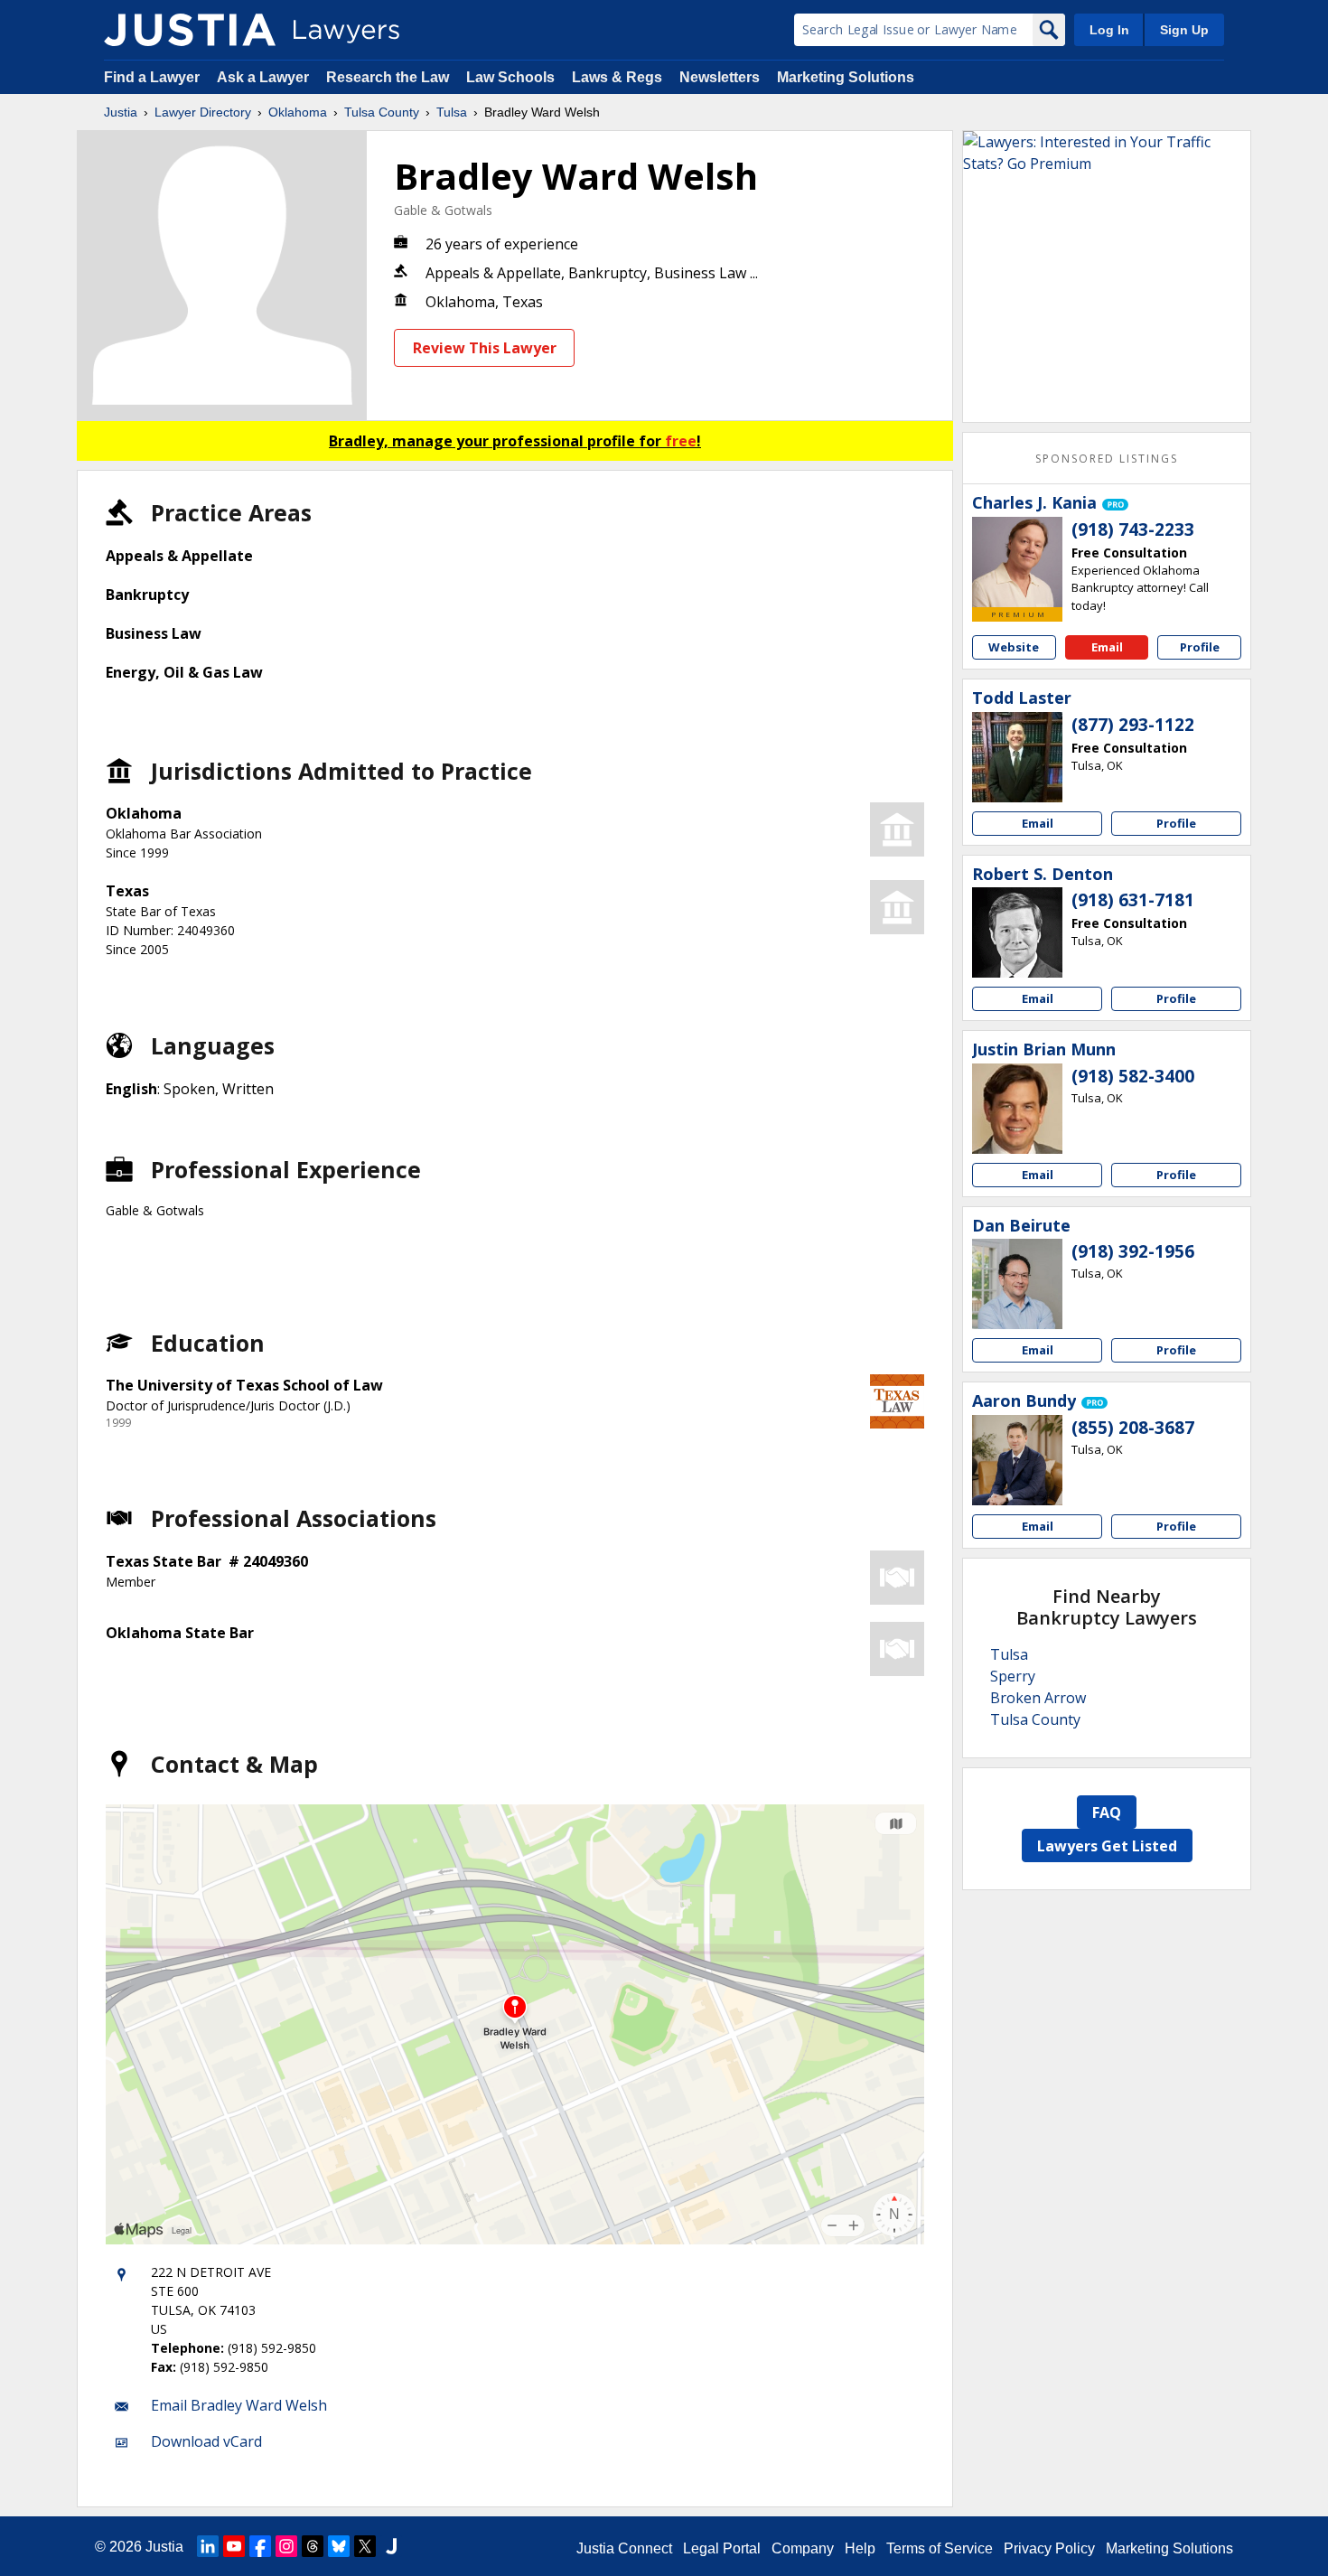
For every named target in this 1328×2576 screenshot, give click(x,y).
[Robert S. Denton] (1017, 932)
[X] (365, 2546)
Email (1107, 647)
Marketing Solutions (846, 77)
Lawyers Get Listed (1107, 1846)
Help (860, 2548)
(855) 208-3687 (1133, 1428)
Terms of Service (940, 2548)
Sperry (1013, 1676)
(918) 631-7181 (1133, 900)
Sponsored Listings (1107, 459)
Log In (1109, 30)
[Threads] (313, 2546)
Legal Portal (722, 2548)
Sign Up (1184, 30)
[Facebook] (260, 2546)
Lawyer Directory (203, 112)
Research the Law (388, 77)
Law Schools (510, 77)
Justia (121, 112)
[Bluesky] (339, 2546)
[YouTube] (234, 2546)
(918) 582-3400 (1133, 1076)
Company (803, 2548)
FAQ (1107, 1813)
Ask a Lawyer (265, 77)
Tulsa (452, 112)
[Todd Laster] (1017, 757)
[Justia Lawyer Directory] (190, 30)
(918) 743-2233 (1133, 529)
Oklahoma (298, 112)
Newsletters (720, 77)
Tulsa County (382, 112)
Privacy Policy (1049, 2548)
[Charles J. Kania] (1017, 562)
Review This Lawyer (485, 348)
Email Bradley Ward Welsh (239, 2405)
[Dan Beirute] (1017, 1284)
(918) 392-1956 (1133, 1251)
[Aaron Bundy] (1017, 1460)
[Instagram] (286, 2546)
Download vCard (206, 2441)
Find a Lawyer (152, 77)
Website (1014, 647)
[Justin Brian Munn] (1017, 1109)
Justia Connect (624, 2548)
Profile (1200, 647)
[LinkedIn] (208, 2546)
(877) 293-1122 (1133, 725)
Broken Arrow (1038, 1698)
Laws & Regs (617, 77)
